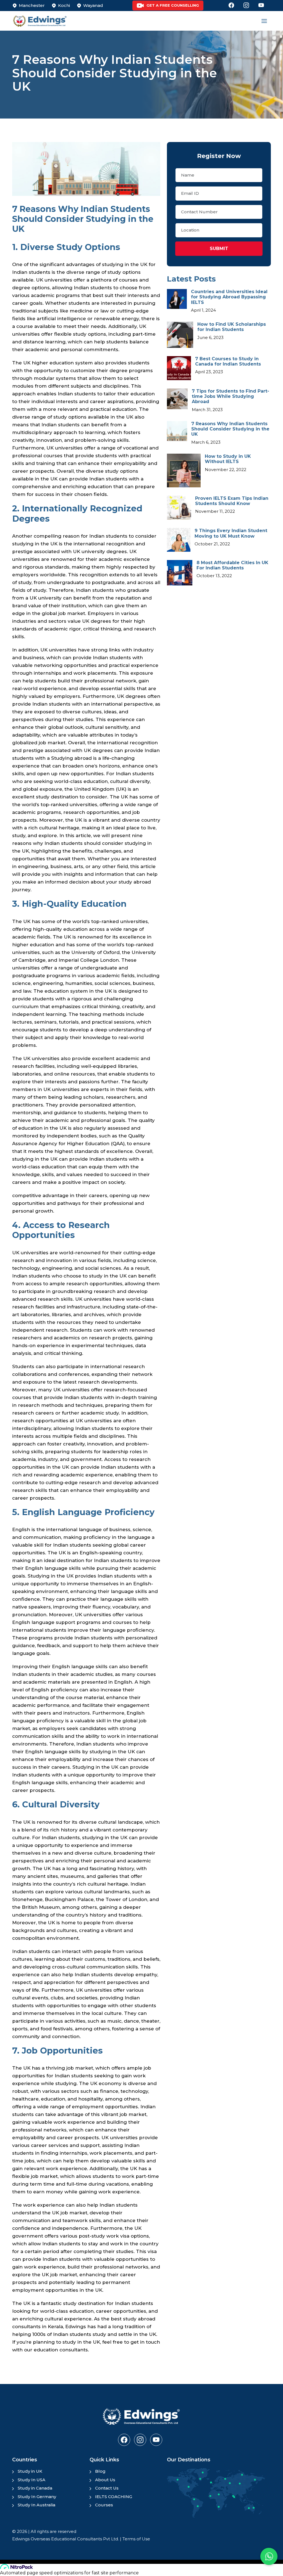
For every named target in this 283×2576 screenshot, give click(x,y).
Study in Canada (35, 2488)
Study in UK (30, 2471)
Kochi (64, 5)
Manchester (32, 5)
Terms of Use (136, 2539)
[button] (269, 2556)
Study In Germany (37, 2497)
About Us (105, 2480)
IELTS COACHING (114, 2497)
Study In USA (32, 2480)
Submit (219, 249)
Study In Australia (36, 2505)
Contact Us (107, 2488)
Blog (100, 2471)
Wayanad (93, 5)
